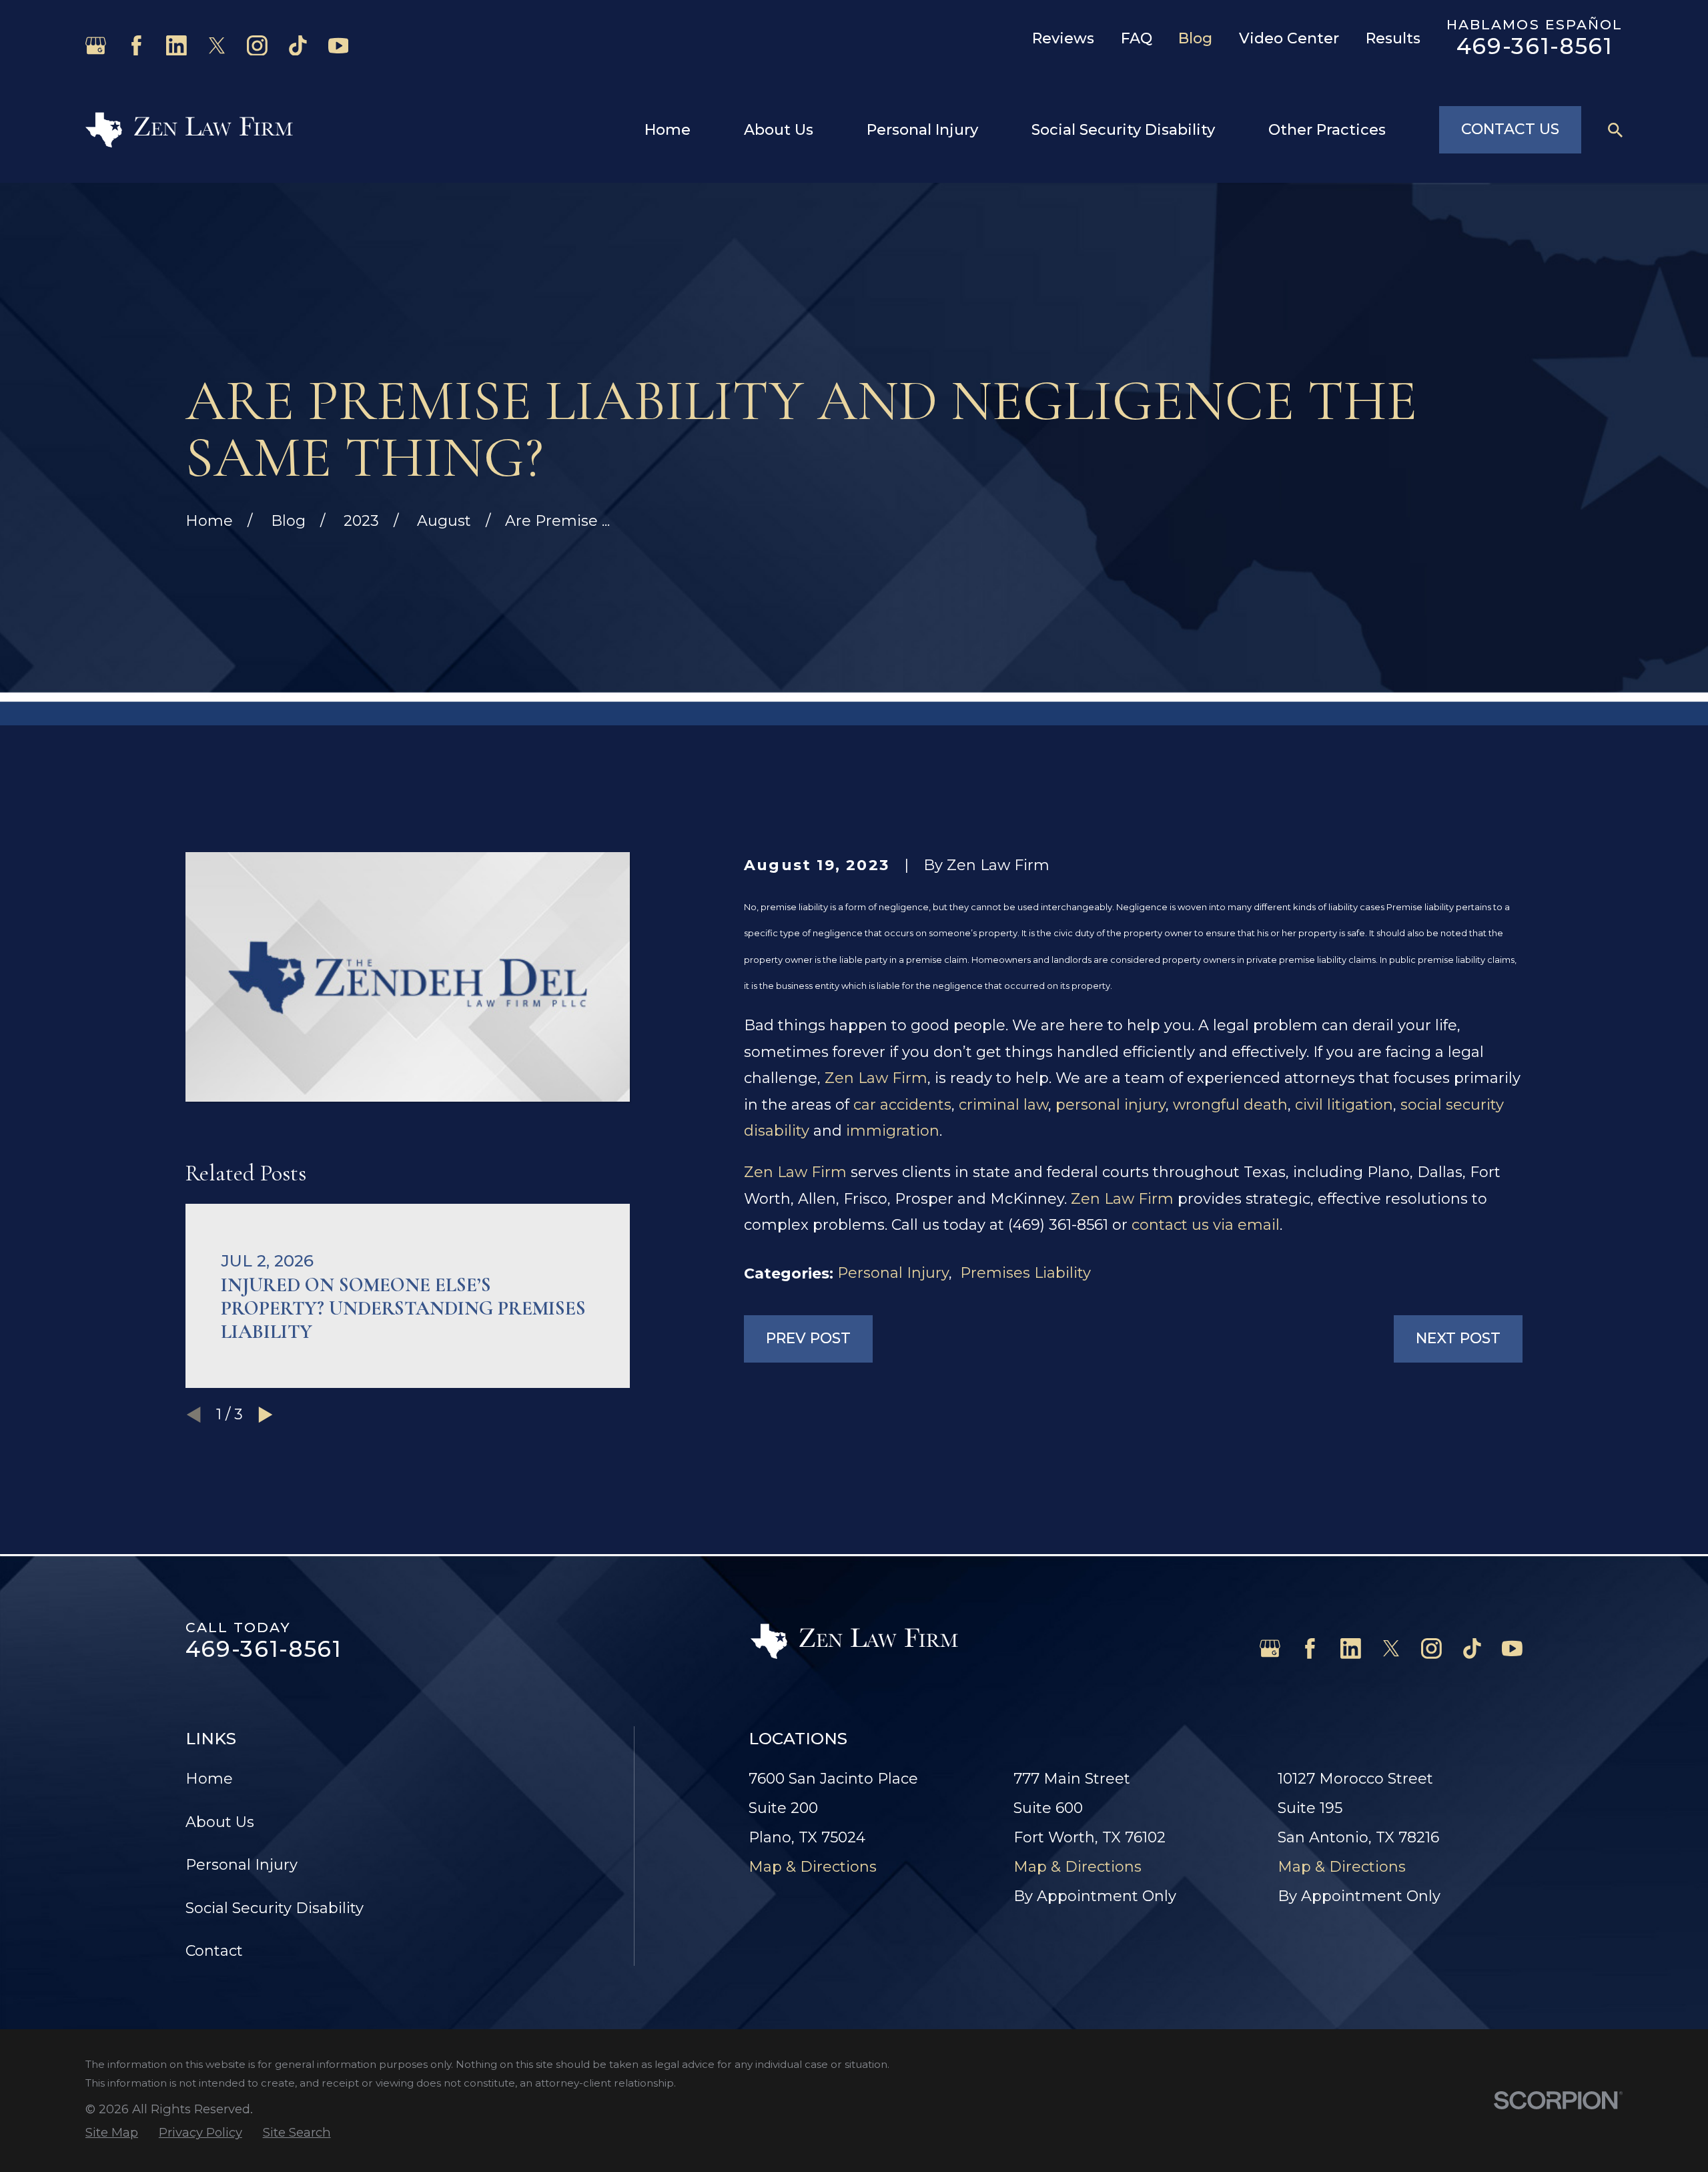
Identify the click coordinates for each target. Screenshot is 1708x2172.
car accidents (902, 1105)
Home (209, 1779)
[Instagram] (257, 46)
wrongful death (1230, 1105)
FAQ (1137, 38)
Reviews (1063, 38)
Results (1393, 38)
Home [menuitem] (668, 130)
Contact (214, 1951)
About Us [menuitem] (779, 130)
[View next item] (266, 1415)
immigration (893, 1131)
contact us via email (1206, 1225)
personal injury (1111, 1105)
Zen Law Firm (876, 1078)
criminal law (1003, 1105)
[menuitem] (112, 2133)
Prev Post (808, 1338)
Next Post (1458, 1338)
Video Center (1289, 38)
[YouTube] (339, 46)
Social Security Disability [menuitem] (1123, 130)
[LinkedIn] (176, 46)
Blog (1195, 38)
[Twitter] (217, 46)
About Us (220, 1822)
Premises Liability (1025, 1273)
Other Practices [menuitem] (1327, 130)
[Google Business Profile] (96, 46)
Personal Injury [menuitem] (922, 130)
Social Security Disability (275, 1908)
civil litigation (1344, 1105)
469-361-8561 (1535, 46)
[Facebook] (136, 46)
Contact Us (1510, 129)
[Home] (189, 130)
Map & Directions (813, 1867)
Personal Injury (893, 1273)
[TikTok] (298, 46)
